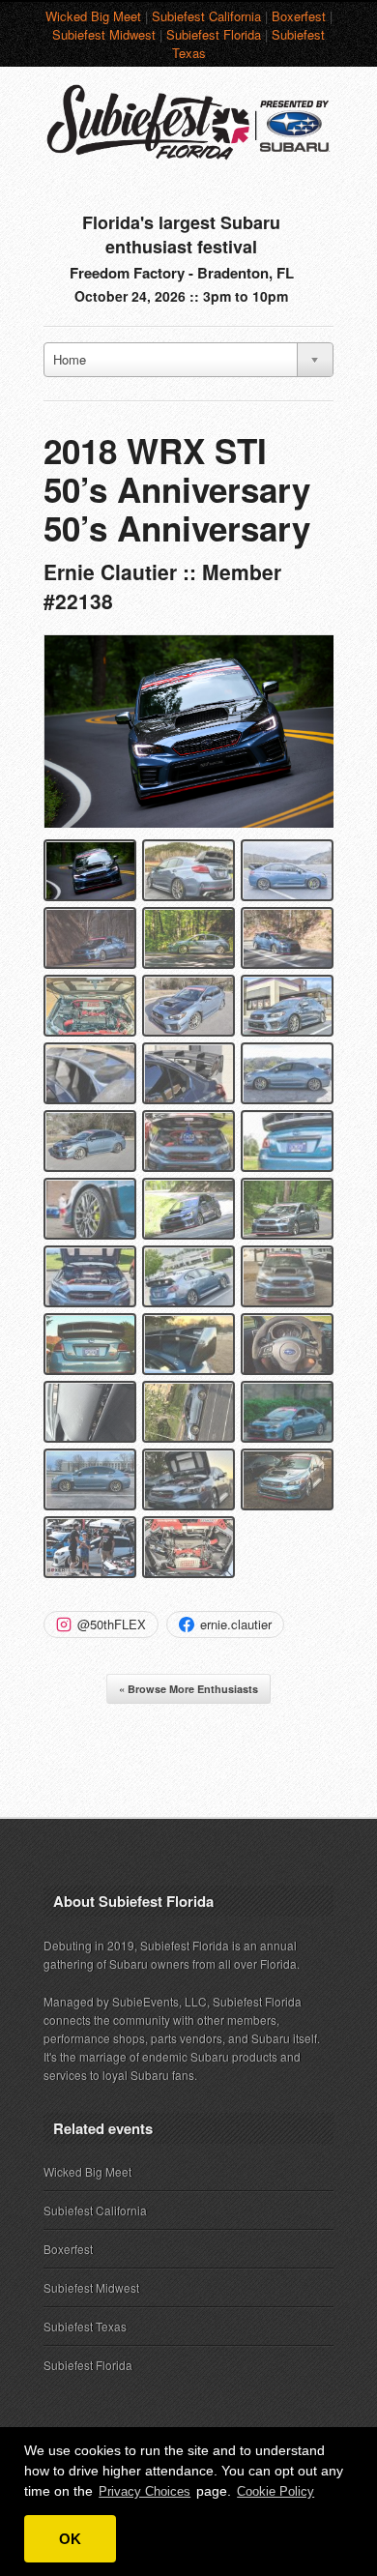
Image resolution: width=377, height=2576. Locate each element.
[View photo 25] (90, 1412)
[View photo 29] (188, 1479)
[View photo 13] (90, 1141)
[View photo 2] (188, 870)
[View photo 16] (90, 1209)
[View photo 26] (188, 1412)
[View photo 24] (287, 1344)
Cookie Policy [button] (275, 2491)
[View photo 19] (90, 1276)
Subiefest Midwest (104, 34)
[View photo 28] (90, 1479)
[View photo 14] (188, 1141)
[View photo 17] (188, 1209)
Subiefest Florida (214, 34)
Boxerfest (299, 16)
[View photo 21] (287, 1276)
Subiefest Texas (85, 2326)
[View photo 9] (287, 1006)
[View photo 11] (188, 1073)
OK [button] (70, 2539)
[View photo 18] (287, 1209)
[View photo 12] (287, 1073)
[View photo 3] (287, 870)
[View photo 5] (188, 938)
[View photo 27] (287, 1412)
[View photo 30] (287, 1479)
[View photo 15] (287, 1141)
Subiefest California (206, 16)
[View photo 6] (287, 938)
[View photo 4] (90, 938)
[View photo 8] (188, 1006)
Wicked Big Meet (93, 16)
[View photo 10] (90, 1073)
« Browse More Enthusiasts (188, 1689)
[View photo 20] (188, 1276)
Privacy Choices (145, 2491)
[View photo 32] (188, 1547)
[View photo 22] (90, 1344)
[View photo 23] (188, 1344)
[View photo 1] (90, 870)
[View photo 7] (90, 1006)
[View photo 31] (90, 1547)
